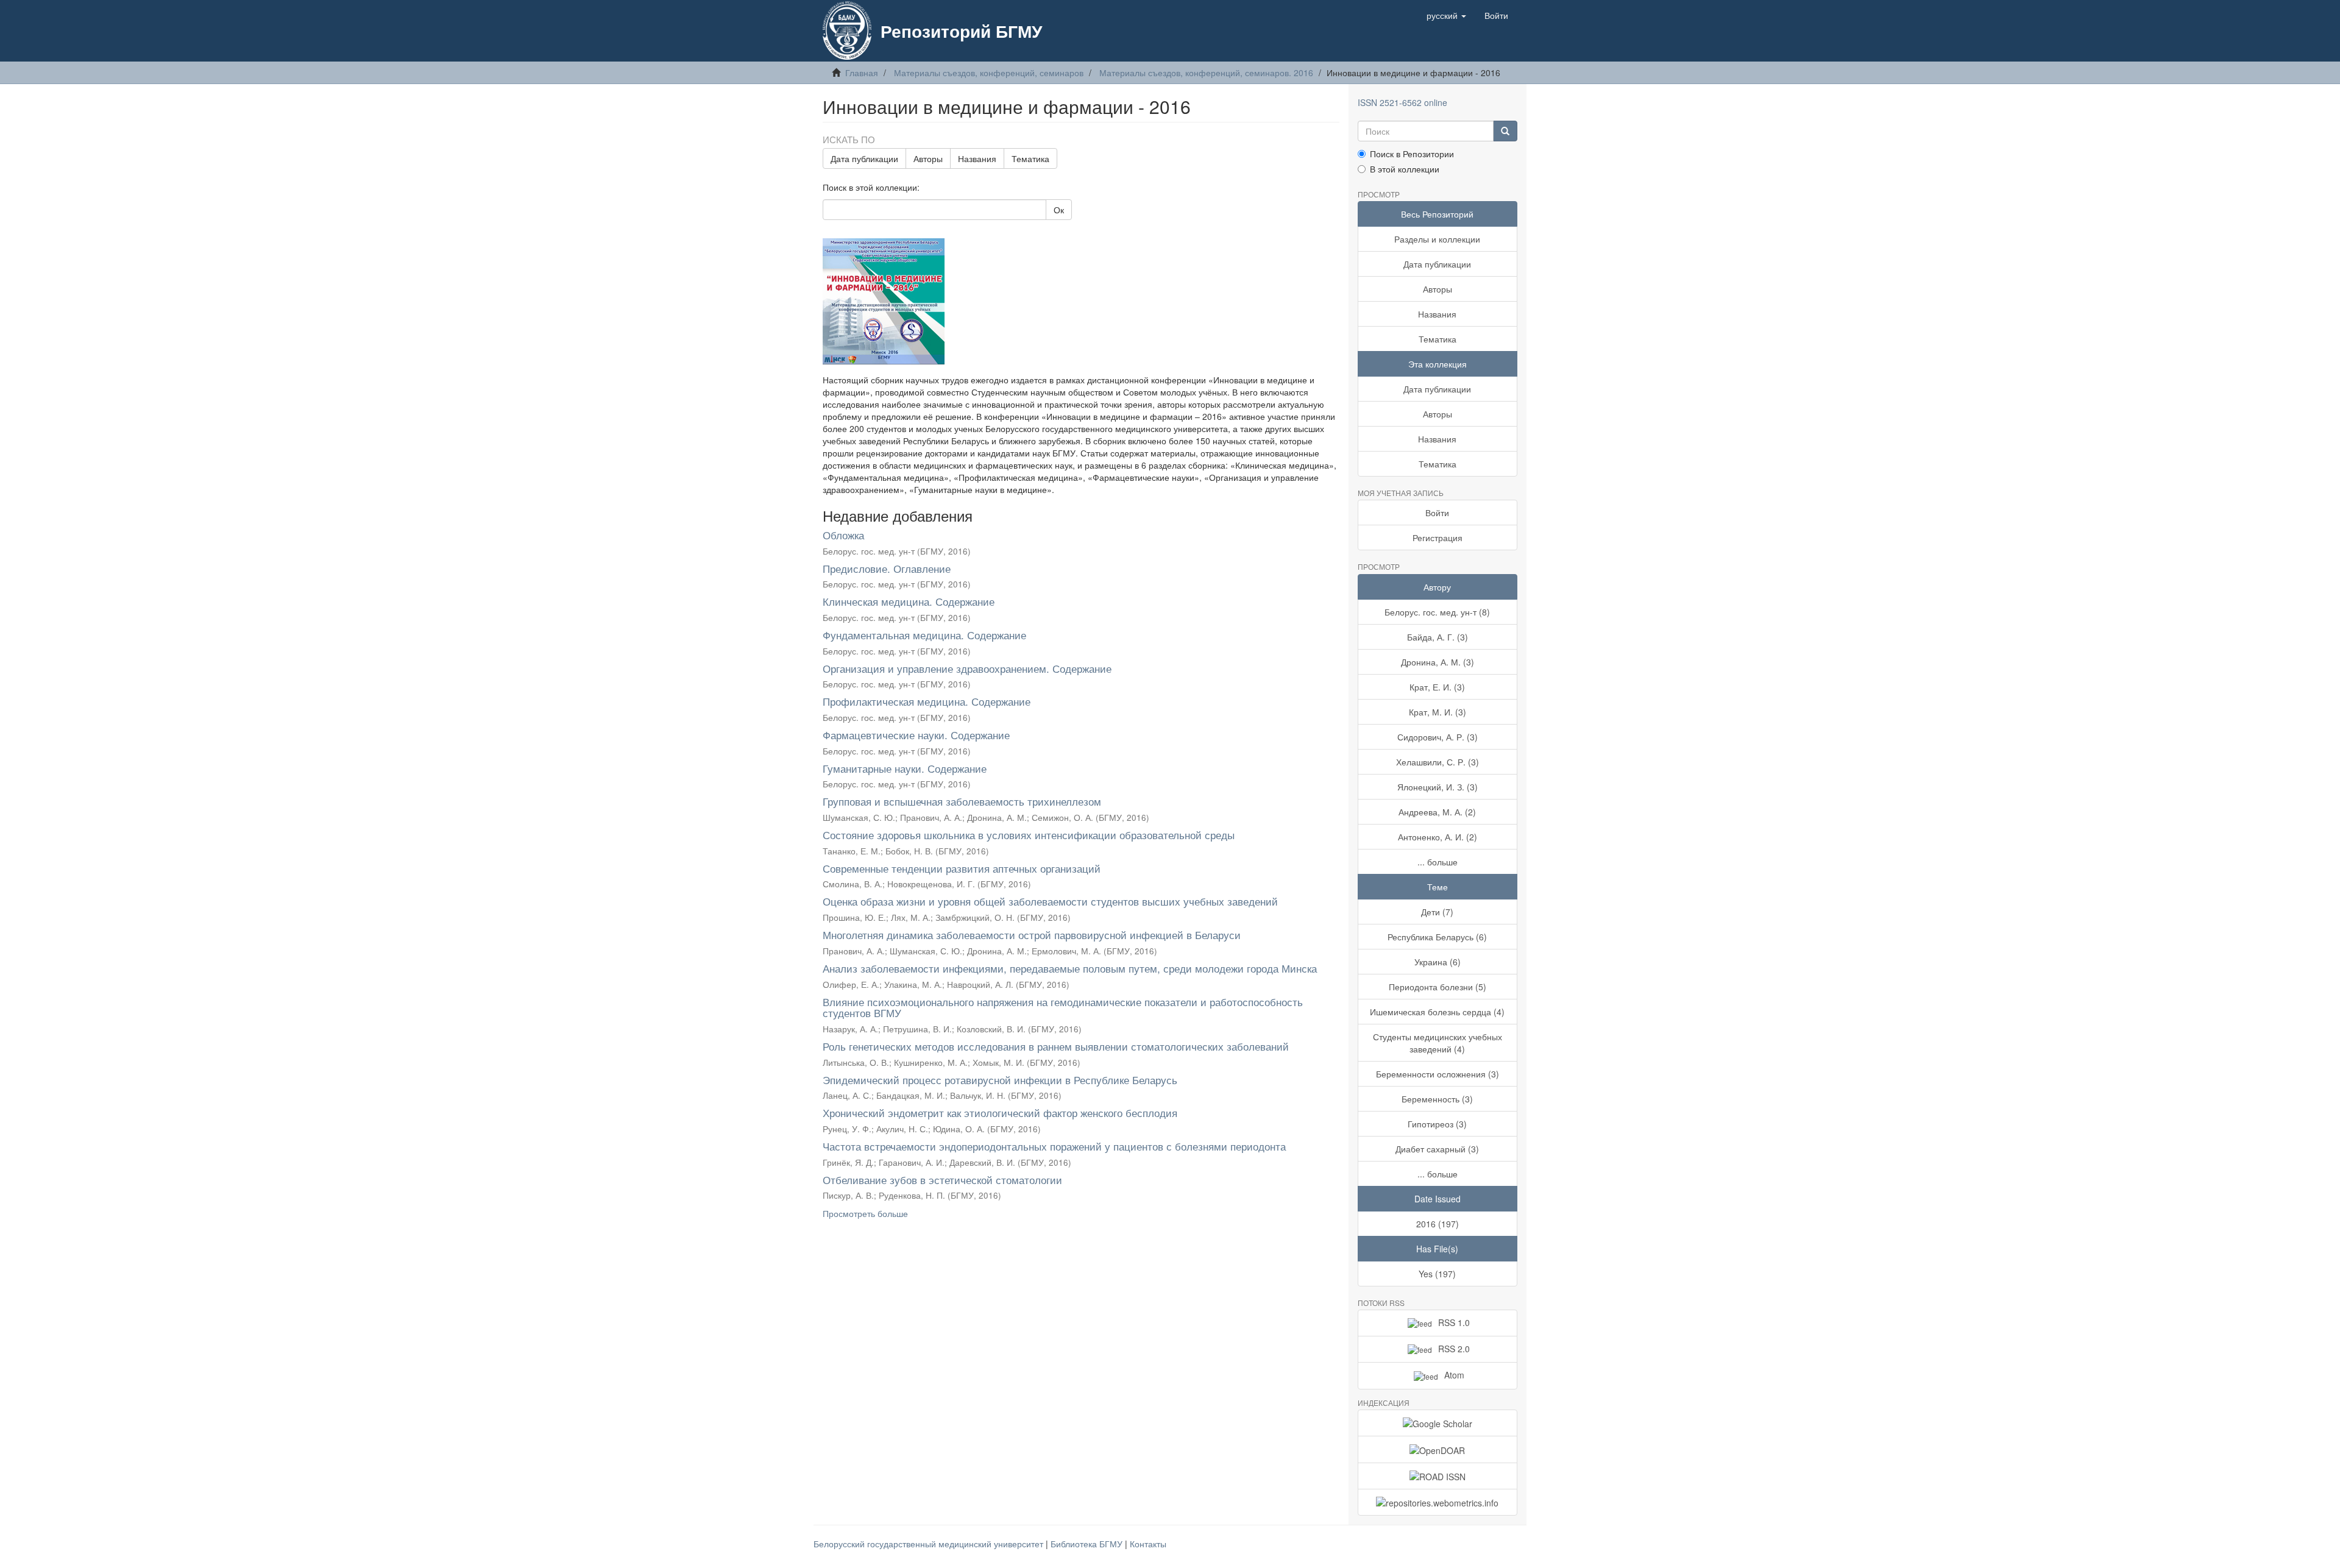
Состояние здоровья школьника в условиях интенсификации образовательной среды (1029, 835)
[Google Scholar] (1438, 1423)
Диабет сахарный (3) (1437, 1149)
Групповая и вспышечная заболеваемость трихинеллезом (962, 801)
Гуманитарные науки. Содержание (905, 768)
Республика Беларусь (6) (1437, 937)
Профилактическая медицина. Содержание (927, 701)
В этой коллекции (1405, 169)
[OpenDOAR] (1438, 1449)
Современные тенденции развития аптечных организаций (962, 868)
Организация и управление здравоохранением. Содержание (967, 668)
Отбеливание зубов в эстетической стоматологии (942, 1180)
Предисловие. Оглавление (887, 568)
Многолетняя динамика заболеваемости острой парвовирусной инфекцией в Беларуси (1032, 935)
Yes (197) (1437, 1274)
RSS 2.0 (1454, 1349)
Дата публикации (864, 158)
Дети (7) (1437, 912)
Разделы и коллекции (1437, 239)
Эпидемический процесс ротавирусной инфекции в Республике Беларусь (1000, 1080)
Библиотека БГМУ (1088, 1544)
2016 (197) (1438, 1224)
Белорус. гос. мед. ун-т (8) (1437, 612)
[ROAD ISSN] (1438, 1476)
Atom (1454, 1375)
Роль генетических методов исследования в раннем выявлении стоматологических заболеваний (1056, 1046)
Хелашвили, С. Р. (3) (1438, 762)
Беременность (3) (1437, 1099)
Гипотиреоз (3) (1437, 1124)
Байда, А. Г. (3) (1438, 637)
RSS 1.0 (1454, 1322)
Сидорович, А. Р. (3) (1438, 737)
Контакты (1148, 1544)
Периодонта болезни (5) (1438, 987)
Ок (1059, 210)
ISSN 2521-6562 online (1402, 102)
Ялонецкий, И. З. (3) (1438, 787)
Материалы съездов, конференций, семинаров (989, 73)
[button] (1446, 15)
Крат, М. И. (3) (1438, 712)
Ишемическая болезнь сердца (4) (1437, 1012)
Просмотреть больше (865, 1213)
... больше (1438, 862)
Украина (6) (1438, 962)
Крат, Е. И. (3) (1437, 687)
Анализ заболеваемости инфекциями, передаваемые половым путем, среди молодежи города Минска (1070, 968)
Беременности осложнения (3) (1438, 1074)
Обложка (843, 535)
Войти (1437, 513)
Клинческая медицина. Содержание (909, 601)
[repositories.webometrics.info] (1438, 1502)
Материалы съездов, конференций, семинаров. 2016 (1206, 73)
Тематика (1030, 158)
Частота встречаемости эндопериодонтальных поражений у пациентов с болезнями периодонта (1054, 1146)
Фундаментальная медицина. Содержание (924, 635)
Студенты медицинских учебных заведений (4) (1438, 1043)
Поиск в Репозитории (1412, 154)
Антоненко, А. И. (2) (1438, 837)
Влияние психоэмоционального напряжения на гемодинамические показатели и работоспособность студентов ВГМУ (1063, 1007)
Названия (977, 158)
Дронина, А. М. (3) (1438, 662)
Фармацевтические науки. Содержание (916, 735)
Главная (862, 73)
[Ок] (1505, 131)
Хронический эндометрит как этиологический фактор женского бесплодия (1000, 1112)
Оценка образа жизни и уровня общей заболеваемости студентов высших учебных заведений (1050, 901)
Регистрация (1438, 537)
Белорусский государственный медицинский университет (930, 1544)
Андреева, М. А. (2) (1437, 812)
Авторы (928, 158)
